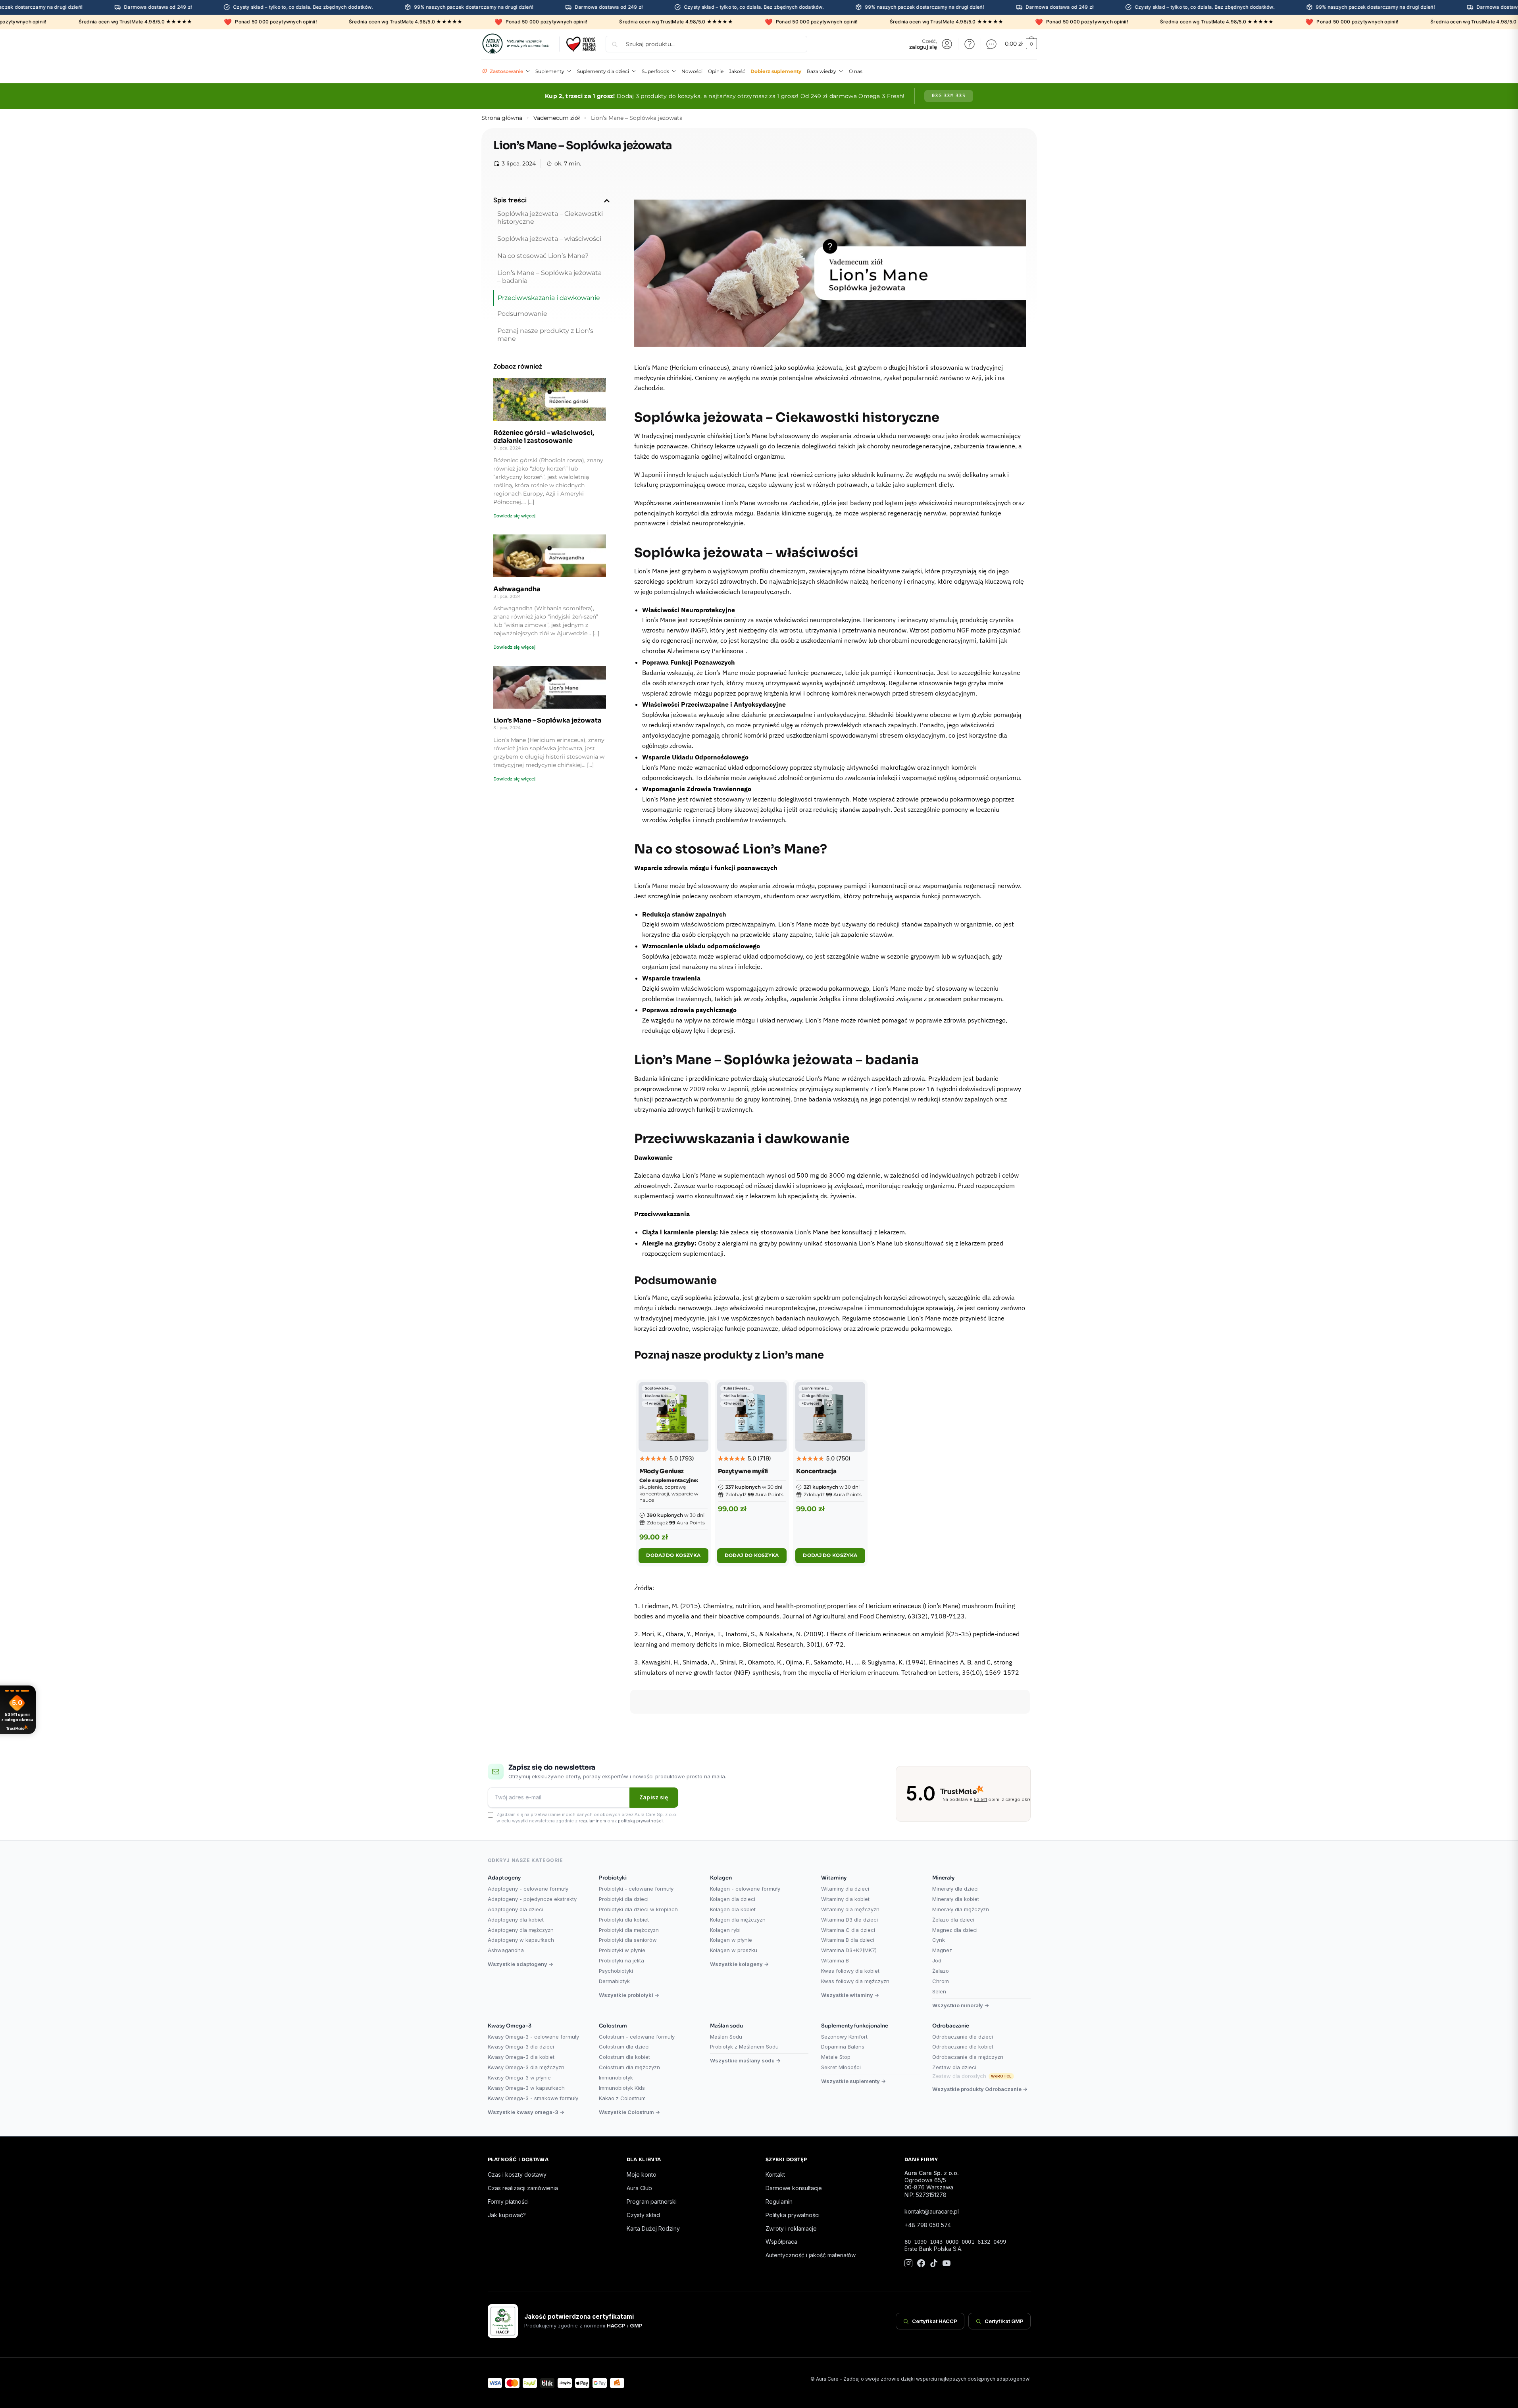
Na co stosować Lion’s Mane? (543, 256)
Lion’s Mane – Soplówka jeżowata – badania (549, 277)
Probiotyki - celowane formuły (636, 1889)
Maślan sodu (726, 2026)
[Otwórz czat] (991, 44)
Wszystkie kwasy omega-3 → (526, 2112)
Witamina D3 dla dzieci (849, 1920)
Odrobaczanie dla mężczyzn (968, 2057)
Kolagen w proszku (734, 1950)
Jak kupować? (507, 2215)
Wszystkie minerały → (961, 2005)
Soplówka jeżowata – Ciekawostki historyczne (550, 218)
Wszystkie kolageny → (739, 1964)
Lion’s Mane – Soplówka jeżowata (547, 720)
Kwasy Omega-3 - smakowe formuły (533, 2098)
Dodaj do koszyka (673, 1555)
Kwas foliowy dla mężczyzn (855, 1981)
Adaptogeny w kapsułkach (521, 1940)
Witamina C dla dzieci (848, 1930)
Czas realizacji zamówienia (523, 2188)
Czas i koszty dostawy (517, 2175)
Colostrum (613, 2026)
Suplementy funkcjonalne (855, 2026)
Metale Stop (836, 2057)
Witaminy (834, 1878)
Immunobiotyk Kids (622, 2088)
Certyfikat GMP (1004, 2321)
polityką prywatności (640, 1821)
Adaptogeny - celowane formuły (528, 1889)
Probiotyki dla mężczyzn (629, 1930)
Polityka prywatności (793, 2215)
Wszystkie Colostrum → (629, 2112)
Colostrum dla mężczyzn (629, 2067)
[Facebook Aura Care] (921, 2264)
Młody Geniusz (662, 1471)
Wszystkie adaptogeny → (520, 1964)
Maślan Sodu (726, 2037)
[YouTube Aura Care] (947, 2264)
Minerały (943, 1878)
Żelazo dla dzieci (953, 1920)
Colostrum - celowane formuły (637, 2037)
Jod (937, 1960)
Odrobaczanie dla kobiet (963, 2047)
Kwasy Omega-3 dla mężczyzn (526, 2067)
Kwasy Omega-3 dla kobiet (521, 2057)
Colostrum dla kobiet (624, 2057)
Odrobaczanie (951, 2026)
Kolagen (721, 1878)
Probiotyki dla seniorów (628, 1940)
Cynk (939, 1940)
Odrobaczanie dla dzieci (963, 2037)
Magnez (942, 1950)
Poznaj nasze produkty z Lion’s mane (545, 335)
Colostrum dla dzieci (624, 2047)
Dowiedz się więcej (514, 516)
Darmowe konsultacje (794, 2188)
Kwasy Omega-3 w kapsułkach (526, 2088)
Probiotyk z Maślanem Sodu (744, 2047)
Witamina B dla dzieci (848, 1940)
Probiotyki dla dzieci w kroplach (638, 1909)
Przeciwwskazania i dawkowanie (549, 298)
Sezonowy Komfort (844, 2037)
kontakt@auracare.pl (932, 2211)
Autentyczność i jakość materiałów (811, 2255)
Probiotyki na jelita (621, 1960)
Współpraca (781, 2242)
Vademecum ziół (557, 118)
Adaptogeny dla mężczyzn (521, 1930)
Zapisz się (654, 1797)
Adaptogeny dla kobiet (516, 1920)
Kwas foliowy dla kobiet (850, 1971)
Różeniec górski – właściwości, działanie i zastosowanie (544, 437)
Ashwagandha (517, 589)
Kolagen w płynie (731, 1940)
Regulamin (779, 2201)
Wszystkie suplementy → (853, 2081)
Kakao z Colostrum (622, 2098)
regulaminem (592, 1821)
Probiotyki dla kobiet (624, 1920)
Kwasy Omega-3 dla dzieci (521, 2047)
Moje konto (642, 2175)
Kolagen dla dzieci (733, 1899)
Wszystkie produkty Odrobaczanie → (980, 2089)
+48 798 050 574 (928, 2225)
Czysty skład (643, 2215)
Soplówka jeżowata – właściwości (549, 239)
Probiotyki (613, 1878)
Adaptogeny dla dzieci (516, 1909)
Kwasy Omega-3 (510, 2026)
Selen (939, 1991)
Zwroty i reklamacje (791, 2228)
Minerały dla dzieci (955, 1889)
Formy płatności (508, 2201)
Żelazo (941, 1971)
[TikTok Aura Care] (934, 2264)
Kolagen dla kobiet (733, 1909)
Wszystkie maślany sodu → (745, 2060)
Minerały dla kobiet (956, 1899)
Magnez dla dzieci (955, 1930)
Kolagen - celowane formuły (745, 1889)
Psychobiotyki (616, 1971)
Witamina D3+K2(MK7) (849, 1950)
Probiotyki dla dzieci (624, 1899)
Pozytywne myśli (743, 1471)
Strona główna (502, 118)
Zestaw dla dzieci (954, 2067)
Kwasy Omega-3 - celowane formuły (533, 2037)
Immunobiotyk (616, 2077)
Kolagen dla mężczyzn (738, 1920)
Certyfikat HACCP (935, 2321)
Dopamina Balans (843, 2047)
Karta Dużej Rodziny (653, 2228)
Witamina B (835, 1960)
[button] (607, 201)
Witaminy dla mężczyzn (850, 1909)
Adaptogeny (504, 1878)
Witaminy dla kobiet (845, 1899)
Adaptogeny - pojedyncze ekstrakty (532, 1899)
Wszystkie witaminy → (850, 1995)
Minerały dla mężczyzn (961, 1909)
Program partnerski (652, 2201)
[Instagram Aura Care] (908, 2264)
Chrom (941, 1981)
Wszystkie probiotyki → (629, 1995)
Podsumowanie (522, 314)
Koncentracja (816, 1471)
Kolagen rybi (725, 1930)
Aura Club (639, 2188)
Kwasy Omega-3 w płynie (519, 2077)
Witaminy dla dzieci (845, 1889)
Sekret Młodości (841, 2067)
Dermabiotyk (614, 1981)
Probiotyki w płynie (622, 1950)
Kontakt (775, 2175)
